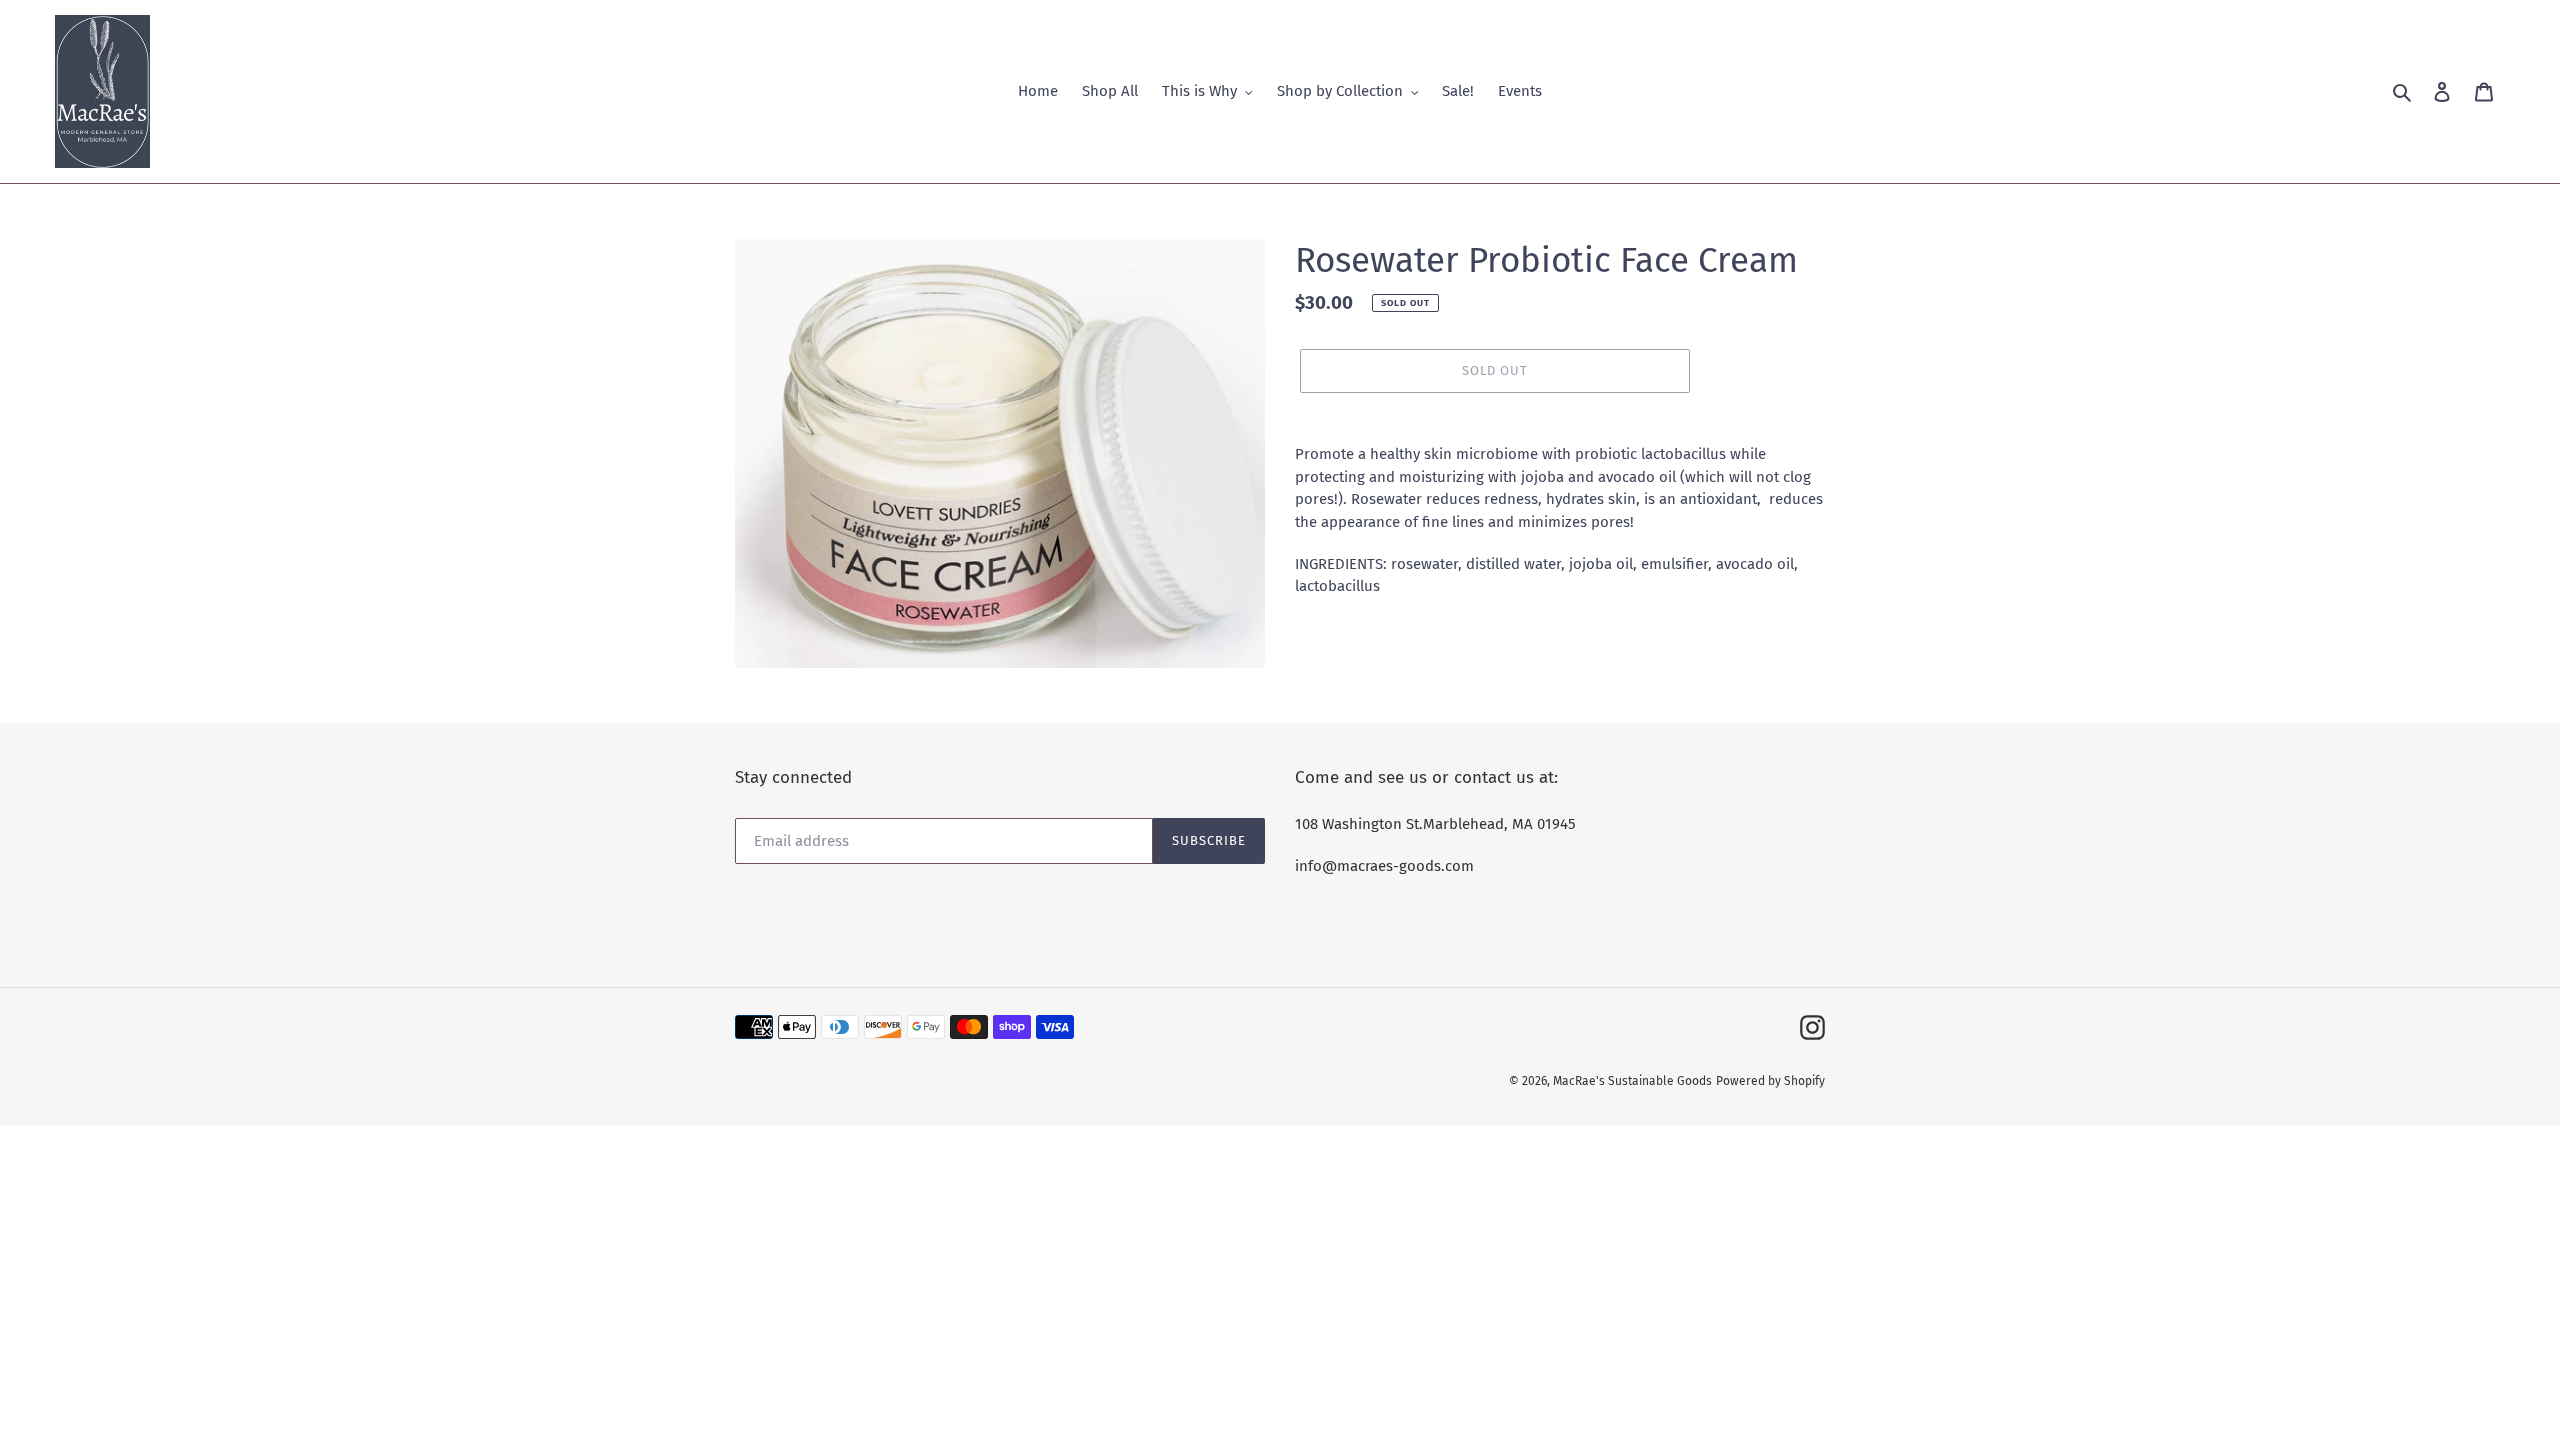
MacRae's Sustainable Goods (1632, 1081)
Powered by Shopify (1770, 1081)
